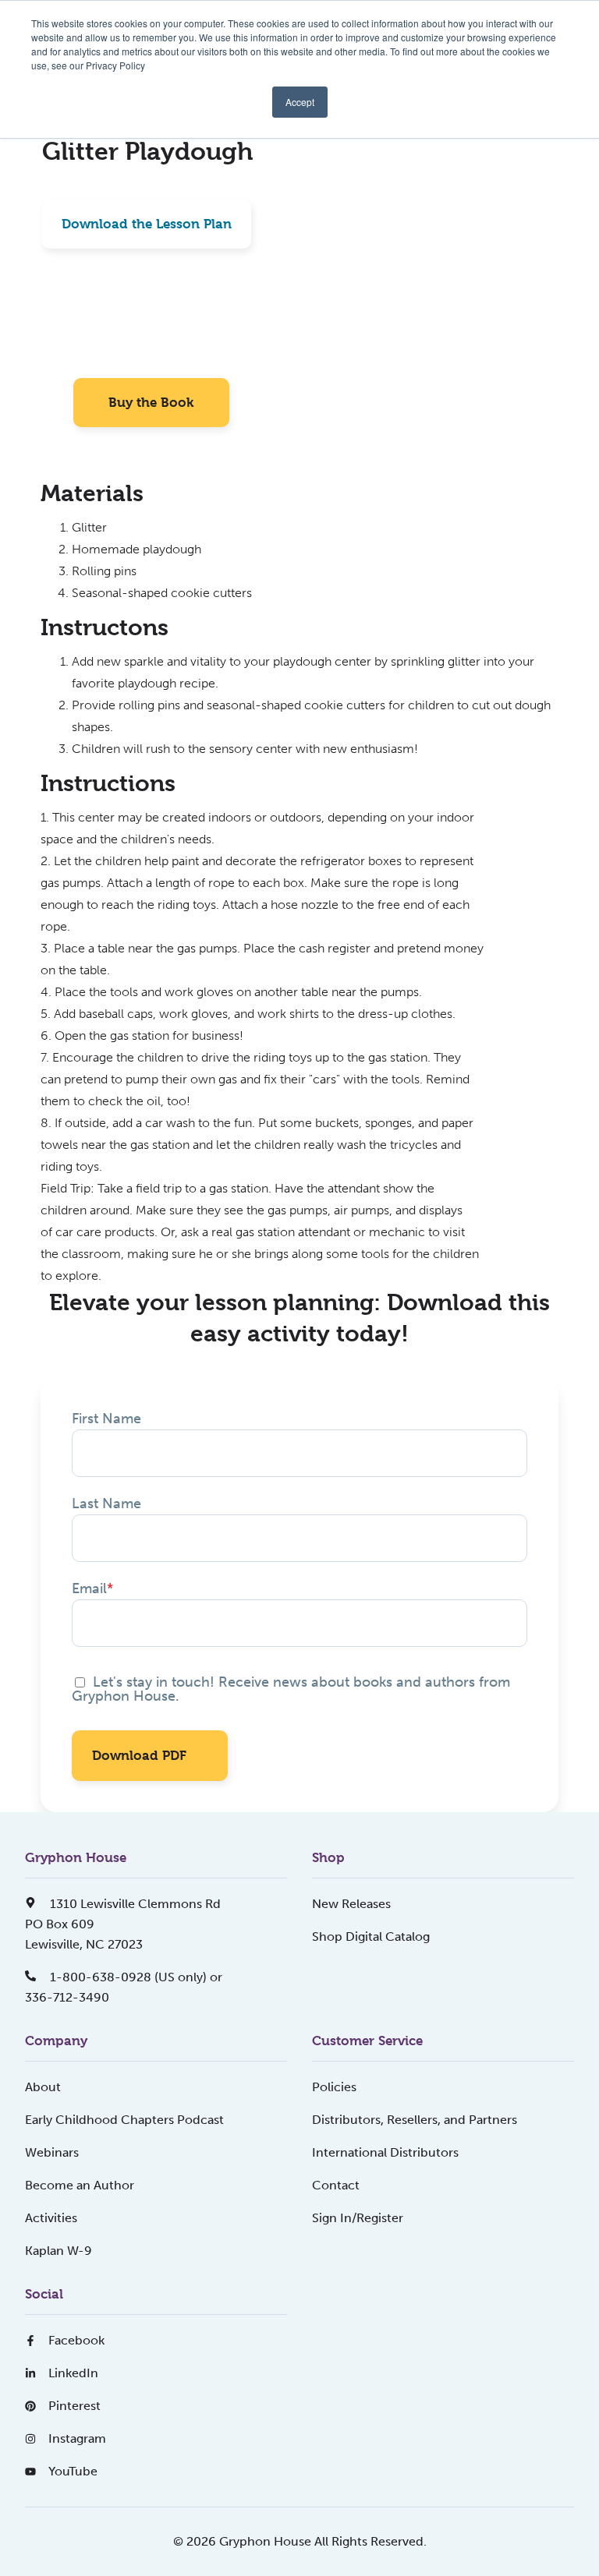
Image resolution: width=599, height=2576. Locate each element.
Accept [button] (300, 102)
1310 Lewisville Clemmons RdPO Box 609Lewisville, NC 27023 (123, 1924)
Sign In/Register (358, 2218)
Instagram (77, 2438)
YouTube (73, 2471)
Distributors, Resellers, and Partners (415, 2120)
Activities (51, 2218)
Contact (336, 2185)
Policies (334, 2087)
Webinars (52, 2152)
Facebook (76, 2340)
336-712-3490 (67, 1997)
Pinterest (74, 2406)
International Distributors (385, 2152)
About (43, 2087)
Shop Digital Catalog (371, 1936)
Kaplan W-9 (58, 2251)
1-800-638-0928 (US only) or (135, 1977)
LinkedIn (73, 2373)
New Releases (351, 1904)
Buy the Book (151, 402)
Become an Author (80, 2185)
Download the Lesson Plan (147, 224)
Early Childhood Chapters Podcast (124, 2120)
